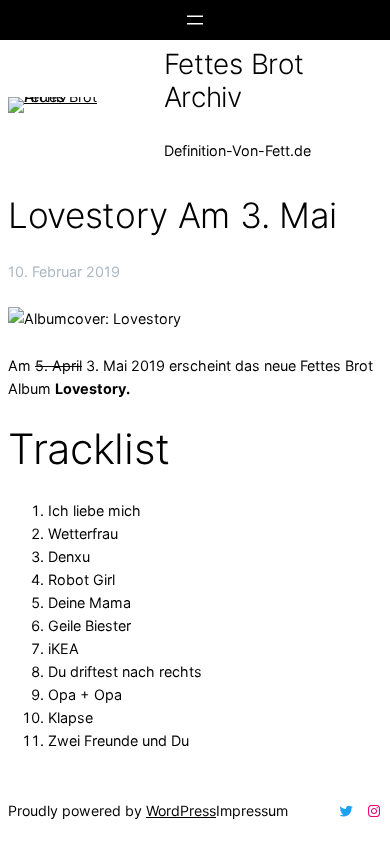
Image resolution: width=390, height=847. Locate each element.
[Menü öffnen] (195, 20)
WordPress (181, 810)
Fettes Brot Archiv (233, 80)
